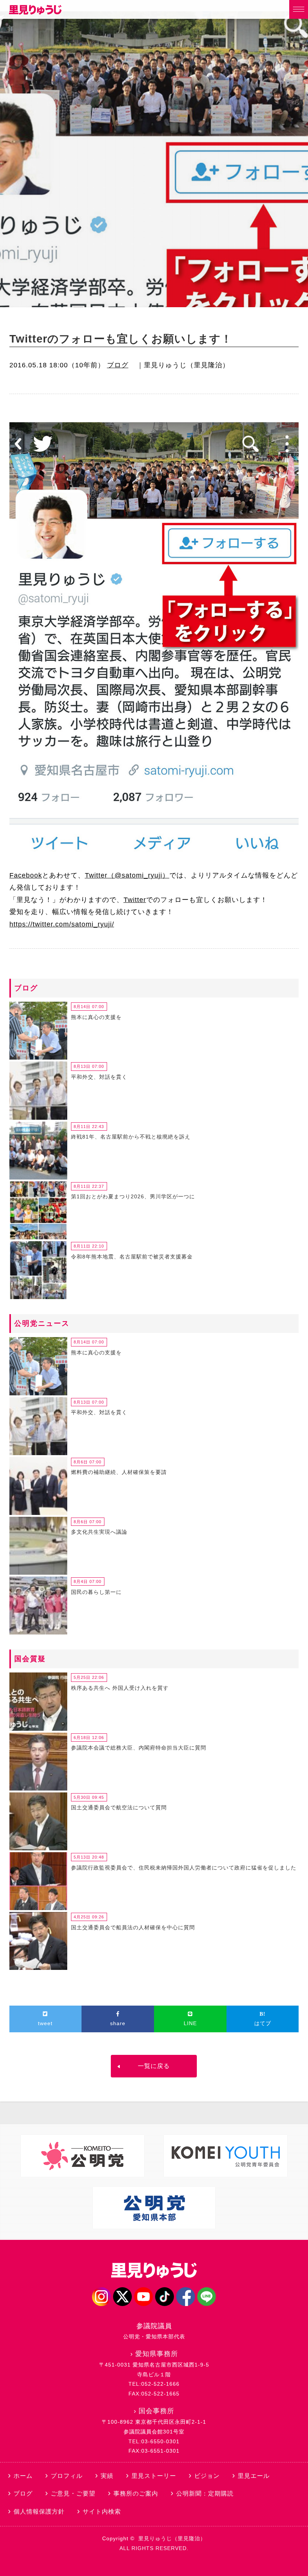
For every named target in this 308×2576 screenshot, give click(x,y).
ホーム (23, 2476)
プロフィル (67, 2476)
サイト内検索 (102, 2512)
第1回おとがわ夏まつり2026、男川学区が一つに (133, 1196)
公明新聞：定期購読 (205, 2493)
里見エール (254, 2476)
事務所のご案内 (136, 2493)
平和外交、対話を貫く (99, 1077)
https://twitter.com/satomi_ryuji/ (62, 924)
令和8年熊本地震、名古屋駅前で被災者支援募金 (132, 1257)
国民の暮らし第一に (96, 1592)
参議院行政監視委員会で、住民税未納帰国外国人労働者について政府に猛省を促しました (184, 1868)
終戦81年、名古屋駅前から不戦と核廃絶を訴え (131, 1137)
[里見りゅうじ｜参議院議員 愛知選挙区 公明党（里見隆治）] (35, 12)
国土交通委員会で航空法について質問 (119, 1807)
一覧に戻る (154, 2066)
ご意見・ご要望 (73, 2493)
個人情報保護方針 (39, 2512)
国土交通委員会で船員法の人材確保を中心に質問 (133, 1927)
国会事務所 (156, 2411)
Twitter (135, 900)
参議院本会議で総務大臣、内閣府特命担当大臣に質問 (139, 1748)
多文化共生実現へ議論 (99, 1532)
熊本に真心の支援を (96, 1017)
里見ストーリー (154, 2476)
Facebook (26, 875)
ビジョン (207, 2476)
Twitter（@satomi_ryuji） (127, 875)
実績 (107, 2476)
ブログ (118, 365)
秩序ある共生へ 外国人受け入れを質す (120, 1688)
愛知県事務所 (157, 2354)
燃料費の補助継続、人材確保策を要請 (119, 1472)
